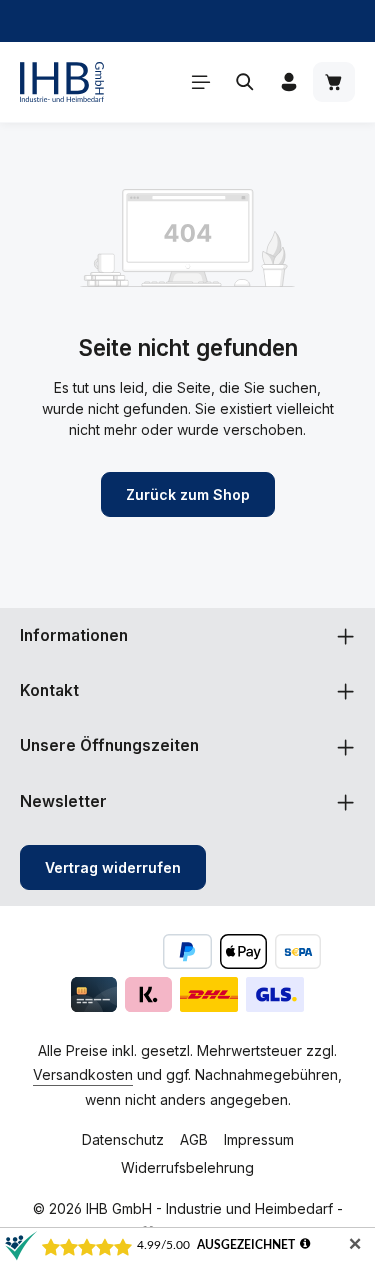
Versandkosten (83, 1074)
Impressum (259, 1139)
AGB (194, 1139)
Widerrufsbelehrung (187, 1167)
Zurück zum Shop (188, 494)
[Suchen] (245, 82)
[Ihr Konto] (289, 82)
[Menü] (201, 82)
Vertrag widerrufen (113, 867)
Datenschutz (123, 1139)
